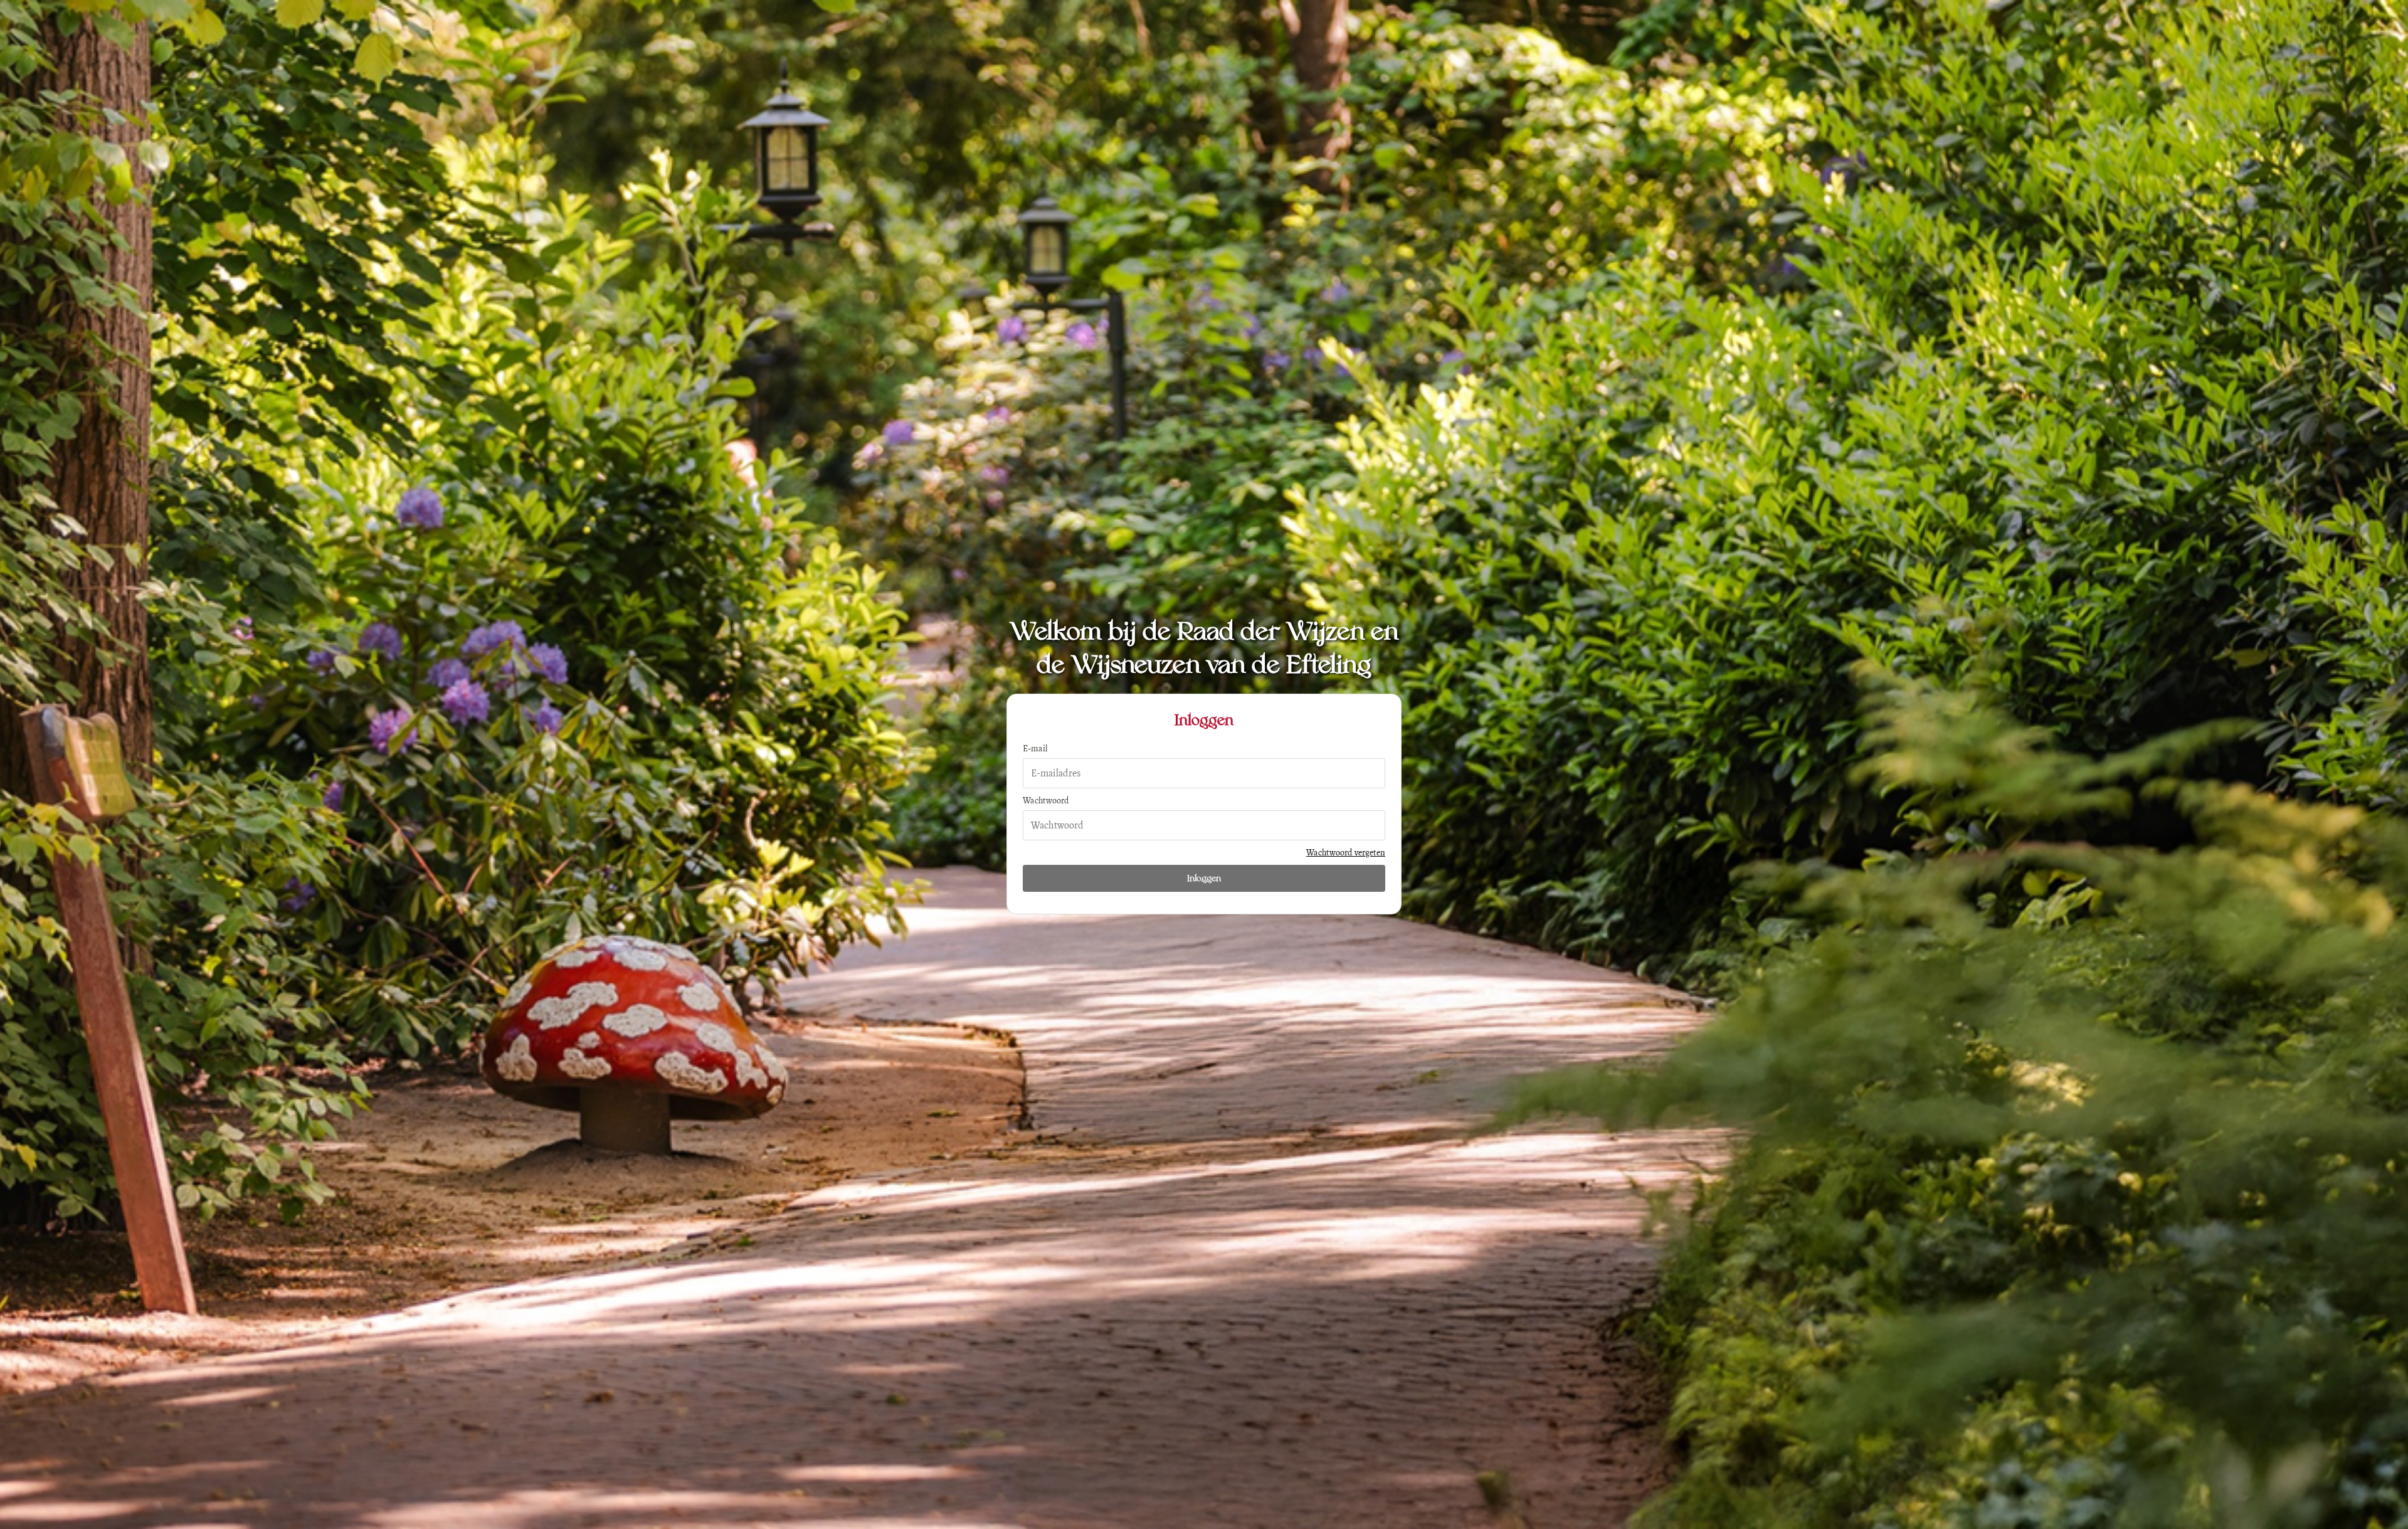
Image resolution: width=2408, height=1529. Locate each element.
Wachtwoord (1046, 801)
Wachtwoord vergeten (1346, 853)
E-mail (1035, 749)
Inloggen (1204, 878)
